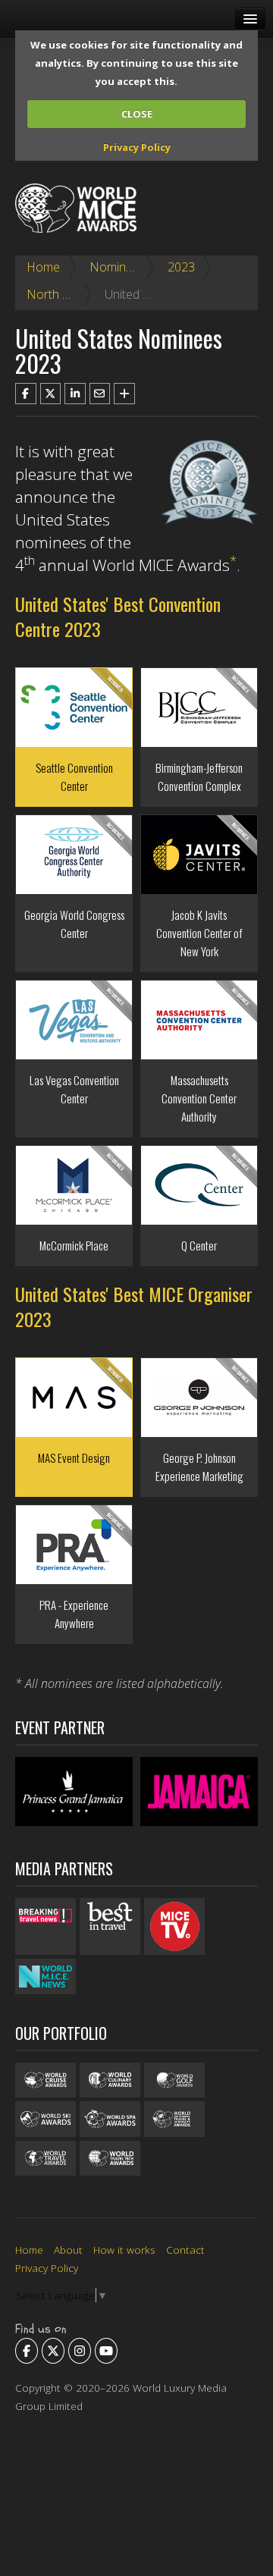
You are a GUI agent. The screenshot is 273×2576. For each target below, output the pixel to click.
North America (66, 294)
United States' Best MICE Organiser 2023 (134, 1306)
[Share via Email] (100, 394)
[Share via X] (51, 394)
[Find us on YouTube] (106, 2351)
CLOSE (137, 114)
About (68, 2250)
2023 (181, 267)
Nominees (118, 267)
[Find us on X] (53, 2351)
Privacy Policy (137, 147)
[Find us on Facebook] (27, 2351)
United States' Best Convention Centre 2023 (118, 616)
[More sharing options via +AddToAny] (124, 394)
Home (43, 267)
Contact (185, 2250)
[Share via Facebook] (26, 394)
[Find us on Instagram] (80, 2351)
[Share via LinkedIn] (75, 394)
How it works (124, 2250)
